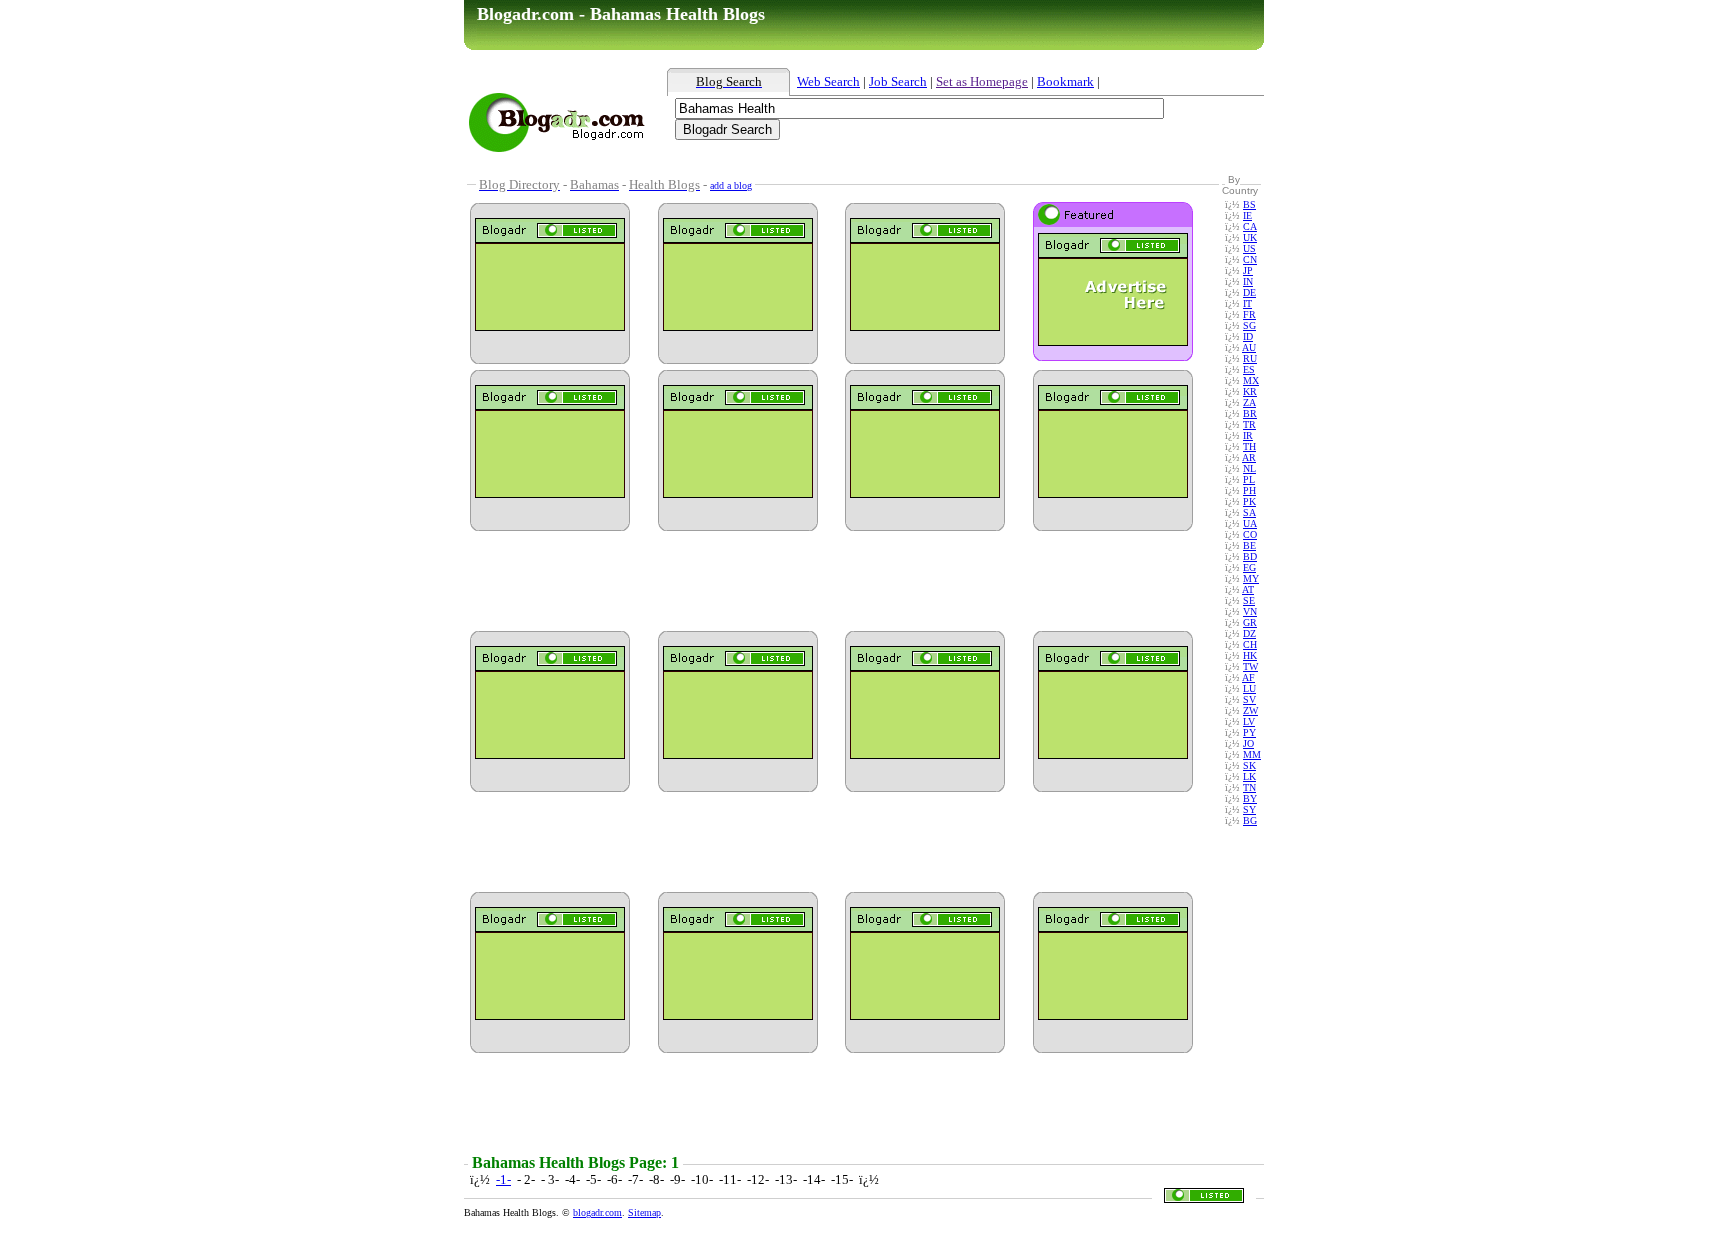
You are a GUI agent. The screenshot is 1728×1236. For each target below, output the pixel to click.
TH (1249, 446)
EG (1249, 567)
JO (1248, 743)
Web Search (828, 81)
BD (1250, 556)
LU (1249, 688)
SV (1249, 699)
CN (1250, 259)
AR (1249, 457)
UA (1250, 523)
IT (1247, 303)
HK (1250, 655)
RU (1250, 358)
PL (1249, 479)
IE (1247, 215)
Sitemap (644, 1212)
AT (1248, 589)
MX (1251, 380)
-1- (503, 1179)
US (1249, 248)
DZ (1249, 633)
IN (1248, 281)
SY (1249, 809)
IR (1248, 435)
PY (1249, 732)
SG (1249, 325)
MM (1252, 754)
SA (1249, 512)
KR (1250, 391)
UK (1250, 237)
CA (1250, 226)
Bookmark (1065, 81)
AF (1248, 677)
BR (1250, 413)
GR (1250, 622)
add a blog (731, 185)
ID (1248, 336)
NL (1249, 468)
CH (1250, 644)
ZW (1250, 710)
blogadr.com (597, 1212)
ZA (1249, 402)
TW (1250, 666)
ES (1249, 369)
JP (1248, 270)
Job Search (898, 81)
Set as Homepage (982, 81)
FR (1249, 314)
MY (1251, 578)
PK (1249, 501)
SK (1249, 765)
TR (1249, 424)
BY (1250, 798)
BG (1250, 820)
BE (1249, 545)
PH (1249, 490)
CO (1250, 534)
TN (1249, 787)
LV (1249, 721)
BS (1249, 204)
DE (1249, 292)
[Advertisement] (909, 163)
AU (1249, 347)
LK (1249, 776)
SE (1249, 600)
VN (1250, 611)
